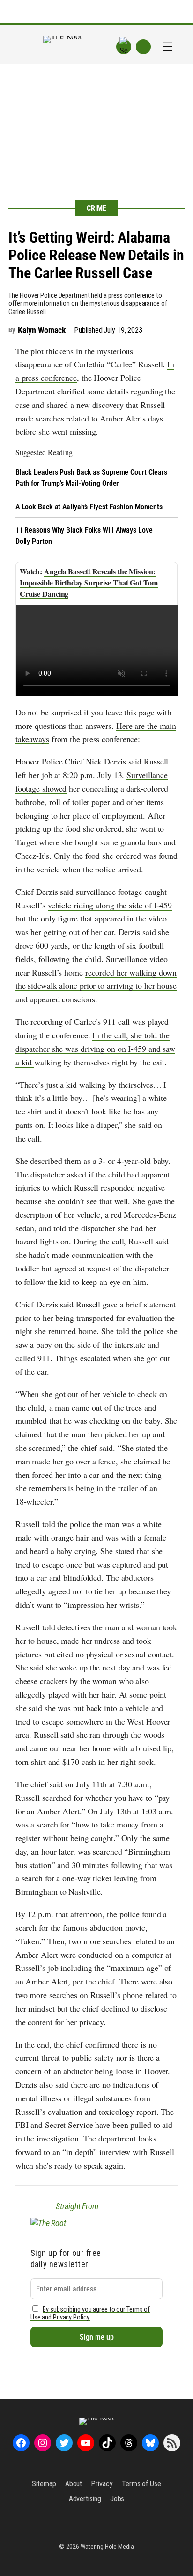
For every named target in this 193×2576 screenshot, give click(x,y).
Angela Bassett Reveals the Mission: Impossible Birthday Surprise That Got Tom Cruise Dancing (89, 582)
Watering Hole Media (107, 2547)
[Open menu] (168, 47)
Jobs (117, 2499)
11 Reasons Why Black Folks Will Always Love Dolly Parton (84, 536)
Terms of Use (141, 2484)
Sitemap (44, 2484)
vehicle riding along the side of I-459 (110, 905)
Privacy (102, 2484)
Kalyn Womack (42, 330)
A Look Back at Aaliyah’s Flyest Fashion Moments (89, 507)
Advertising (85, 2499)
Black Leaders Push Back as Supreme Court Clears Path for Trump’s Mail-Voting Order (91, 478)
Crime (96, 208)
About (74, 2484)
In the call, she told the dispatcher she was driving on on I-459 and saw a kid (95, 1049)
